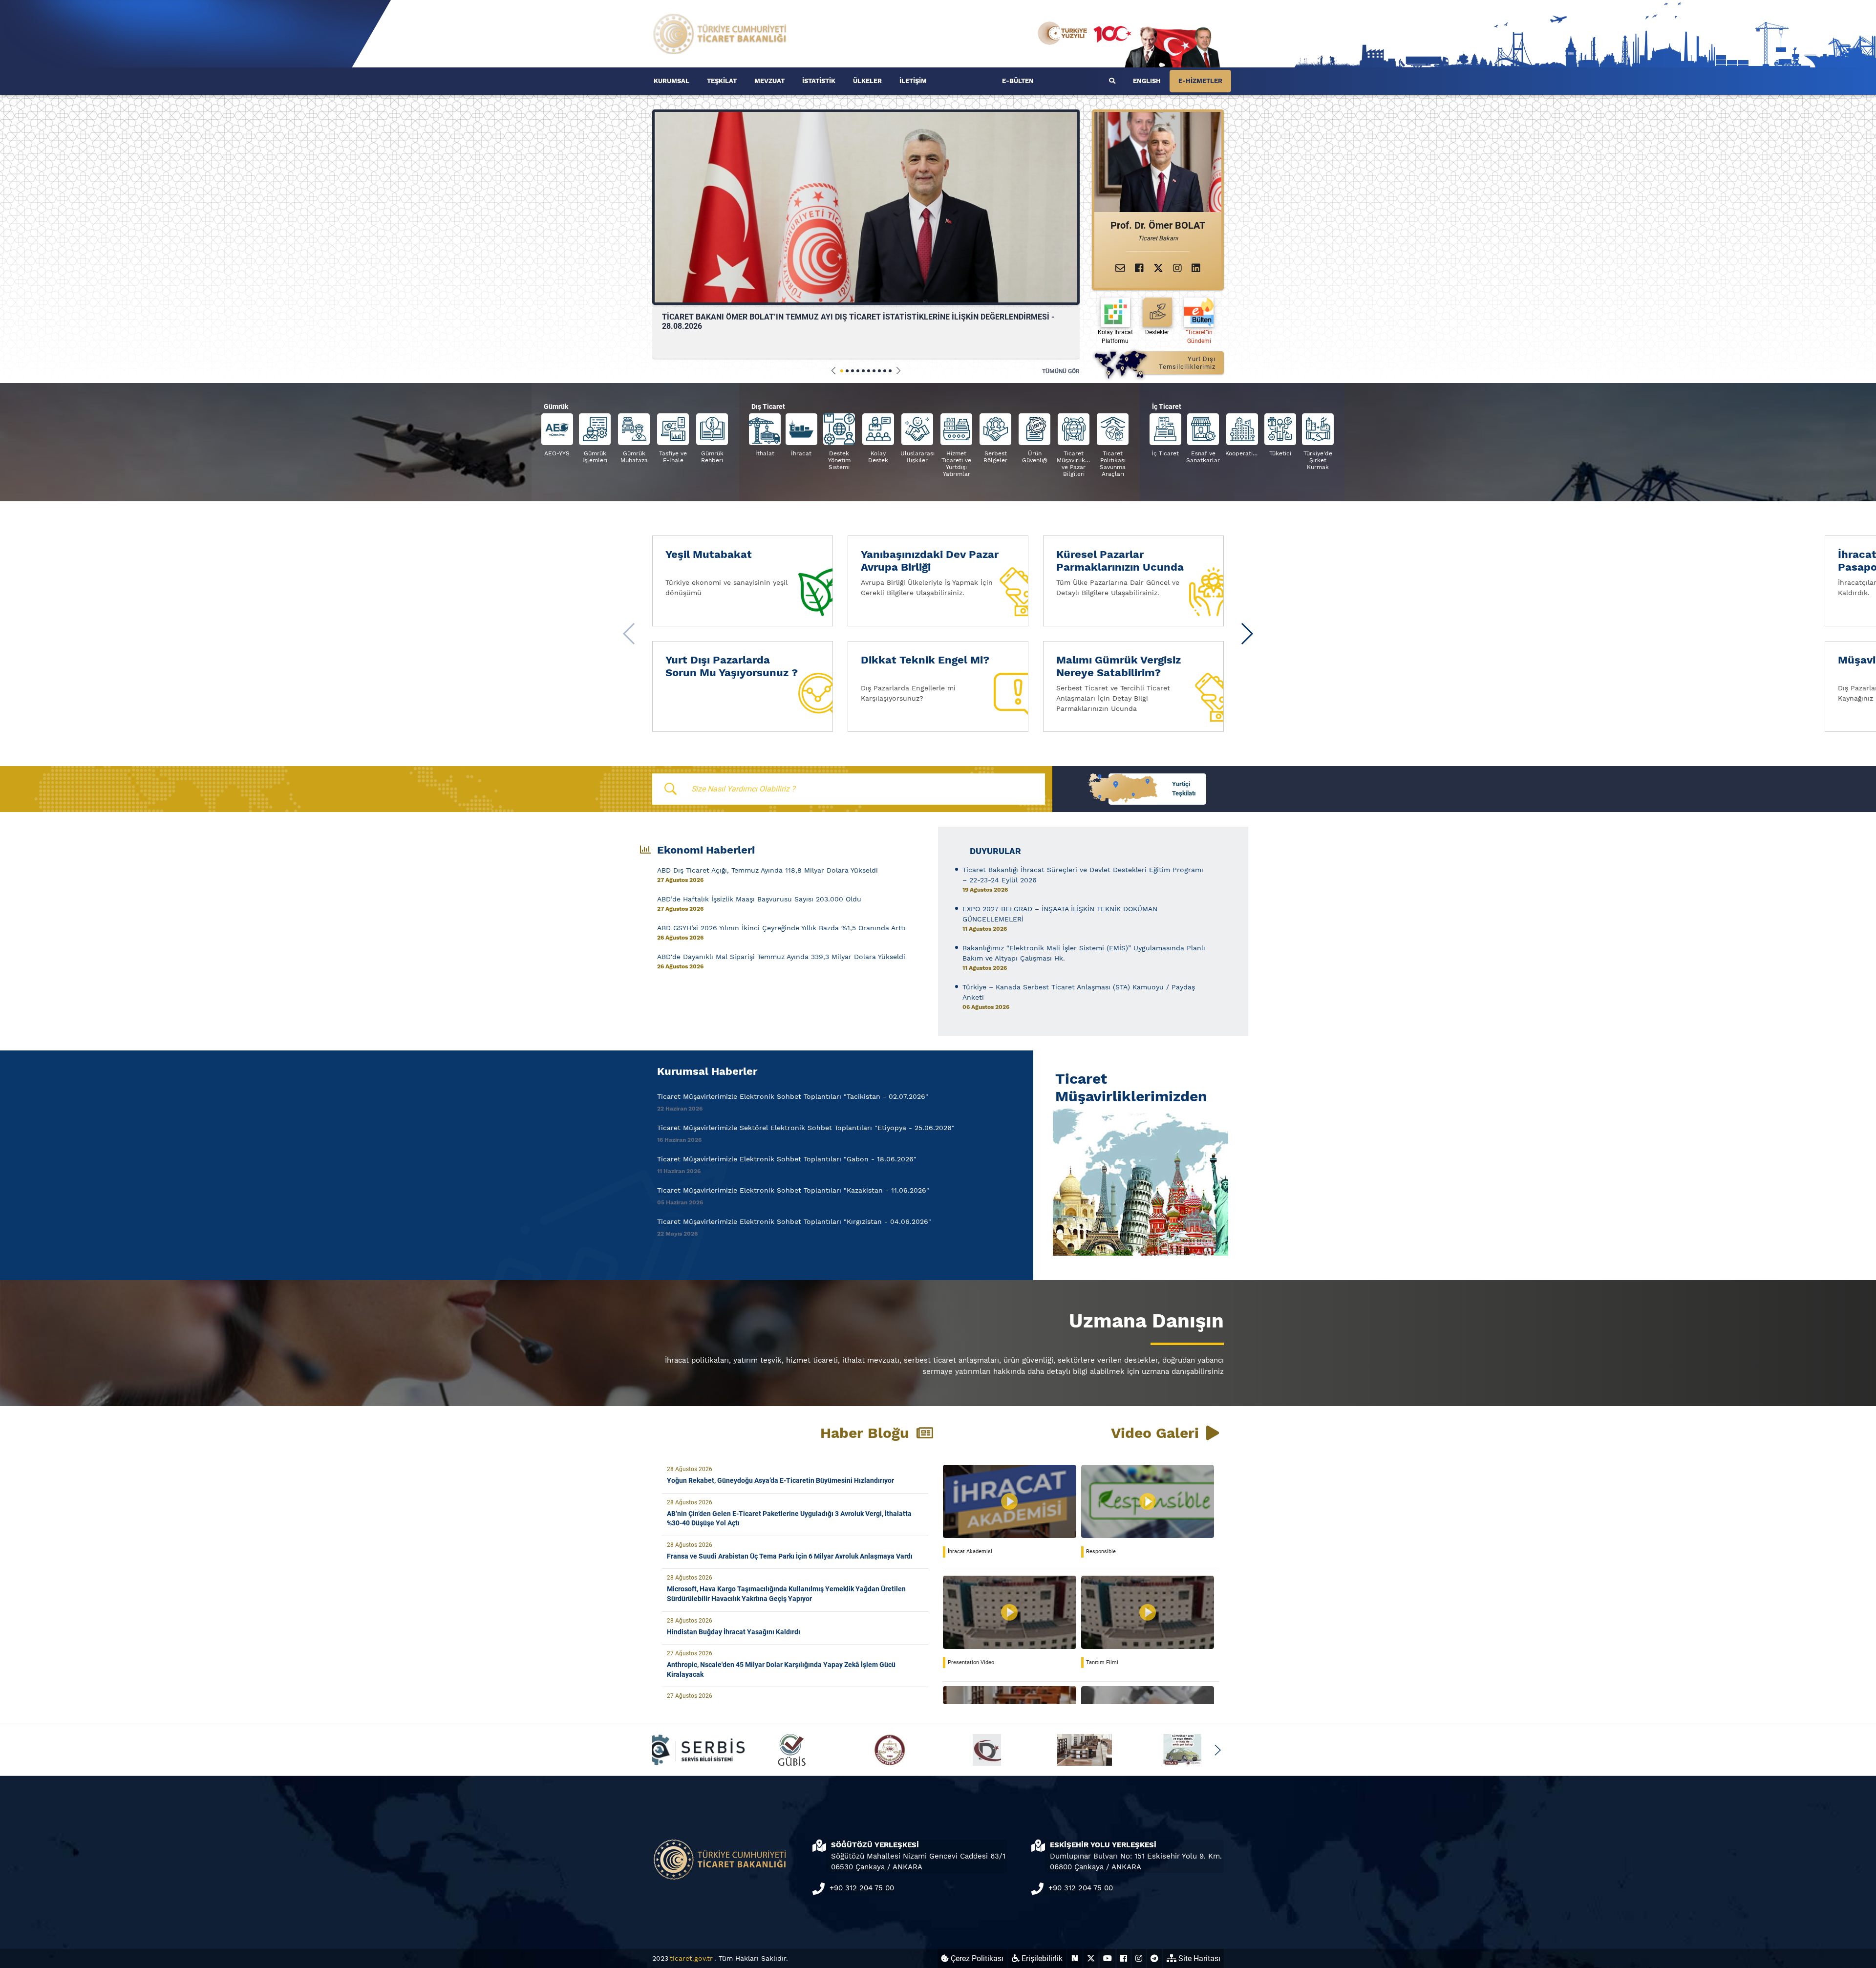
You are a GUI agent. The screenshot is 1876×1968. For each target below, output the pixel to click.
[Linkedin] (1196, 268)
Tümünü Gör (1061, 371)
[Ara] (1112, 81)
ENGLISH (1147, 81)
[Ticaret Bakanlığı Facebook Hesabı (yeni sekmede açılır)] (1124, 1958)
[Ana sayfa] (720, 33)
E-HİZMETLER (1200, 81)
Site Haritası (1198, 1958)
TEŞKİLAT (722, 81)
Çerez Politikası (976, 1958)
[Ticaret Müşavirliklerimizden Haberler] (1138, 1180)
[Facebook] (1139, 268)
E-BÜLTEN (1018, 81)
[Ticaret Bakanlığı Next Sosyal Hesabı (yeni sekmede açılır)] (1075, 1958)
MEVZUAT (769, 81)
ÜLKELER (867, 81)
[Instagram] (1177, 268)
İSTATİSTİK (819, 81)
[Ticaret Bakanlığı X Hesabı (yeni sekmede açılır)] (1091, 1958)
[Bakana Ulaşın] (1120, 268)
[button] (834, 371)
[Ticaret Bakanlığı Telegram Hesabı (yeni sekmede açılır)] (1154, 1958)
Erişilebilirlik (1041, 1958)
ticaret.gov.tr (691, 1958)
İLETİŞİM (913, 81)
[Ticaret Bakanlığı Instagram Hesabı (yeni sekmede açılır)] (1139, 1958)
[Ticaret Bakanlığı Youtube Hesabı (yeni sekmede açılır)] (1108, 1958)
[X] (1158, 268)
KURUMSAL (672, 81)
